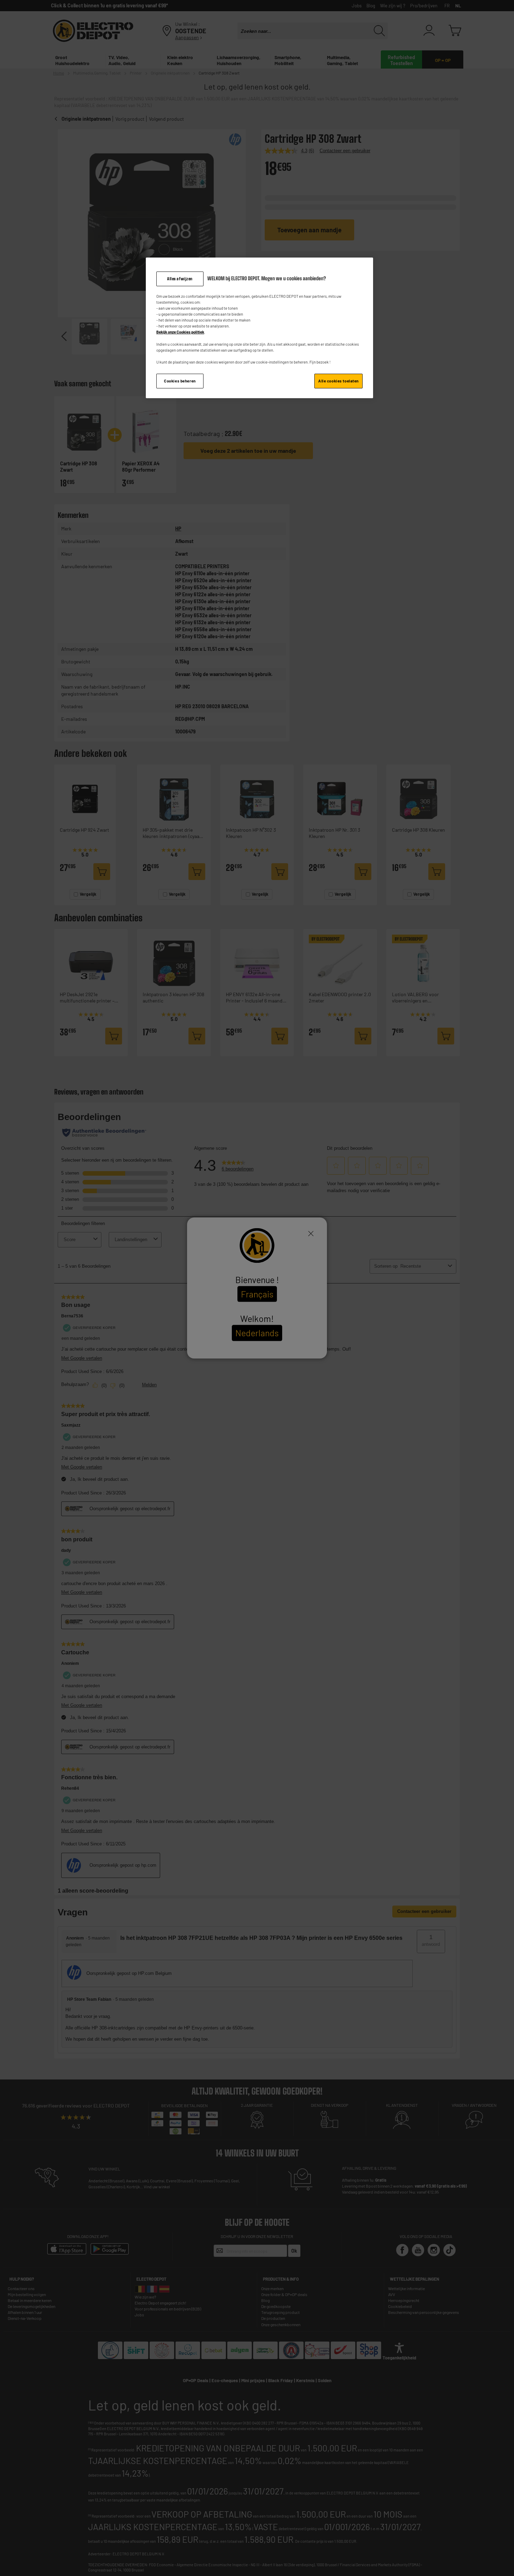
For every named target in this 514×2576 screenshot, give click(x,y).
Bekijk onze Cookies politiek (180, 332)
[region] (259, 328)
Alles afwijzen (180, 279)
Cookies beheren (180, 381)
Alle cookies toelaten (338, 381)
